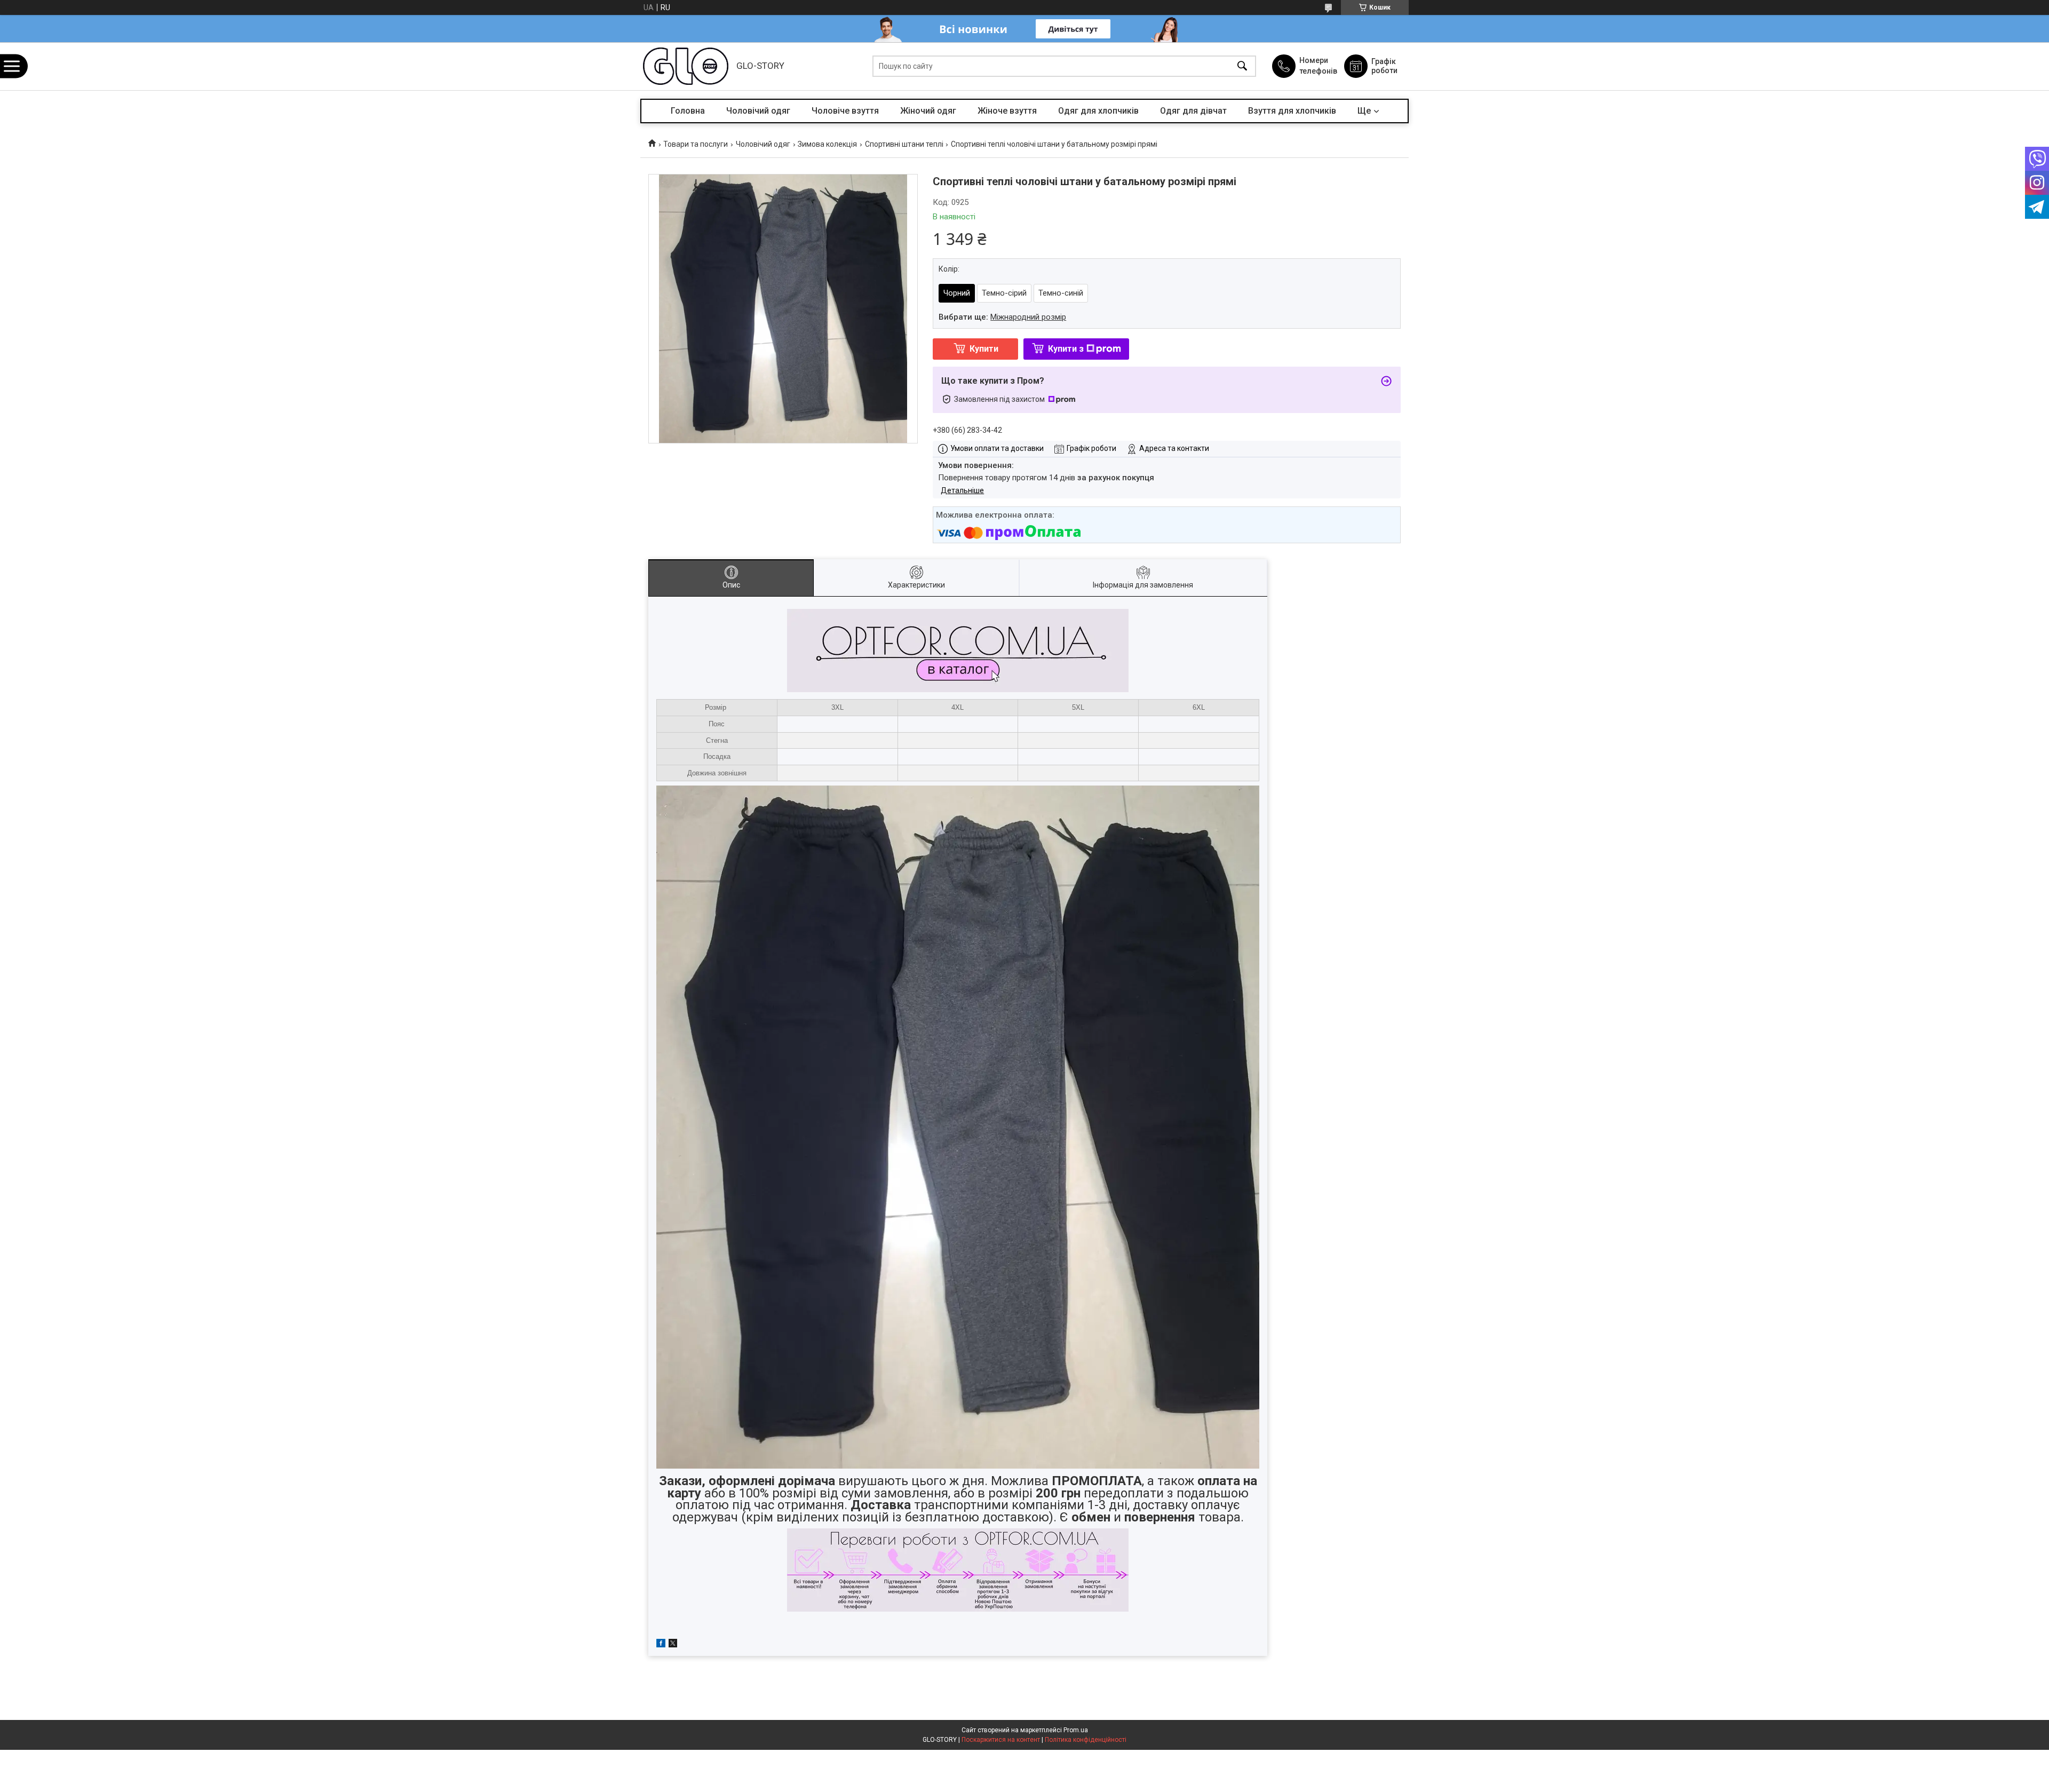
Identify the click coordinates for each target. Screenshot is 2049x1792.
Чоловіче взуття (845, 111)
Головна (688, 111)
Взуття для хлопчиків (1292, 111)
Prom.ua (1076, 1730)
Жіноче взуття (1007, 111)
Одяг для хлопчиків (1098, 111)
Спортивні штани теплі (904, 144)
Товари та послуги (696, 144)
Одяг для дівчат (1193, 111)
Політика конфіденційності (1086, 1740)
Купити (984, 349)
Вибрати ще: (1002, 317)
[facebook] (661, 1645)
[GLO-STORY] (686, 66)
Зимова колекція (827, 144)
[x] (673, 1645)
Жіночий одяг (928, 111)
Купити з (1066, 349)
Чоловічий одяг (758, 111)
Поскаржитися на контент (1001, 1740)
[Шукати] (1242, 66)
